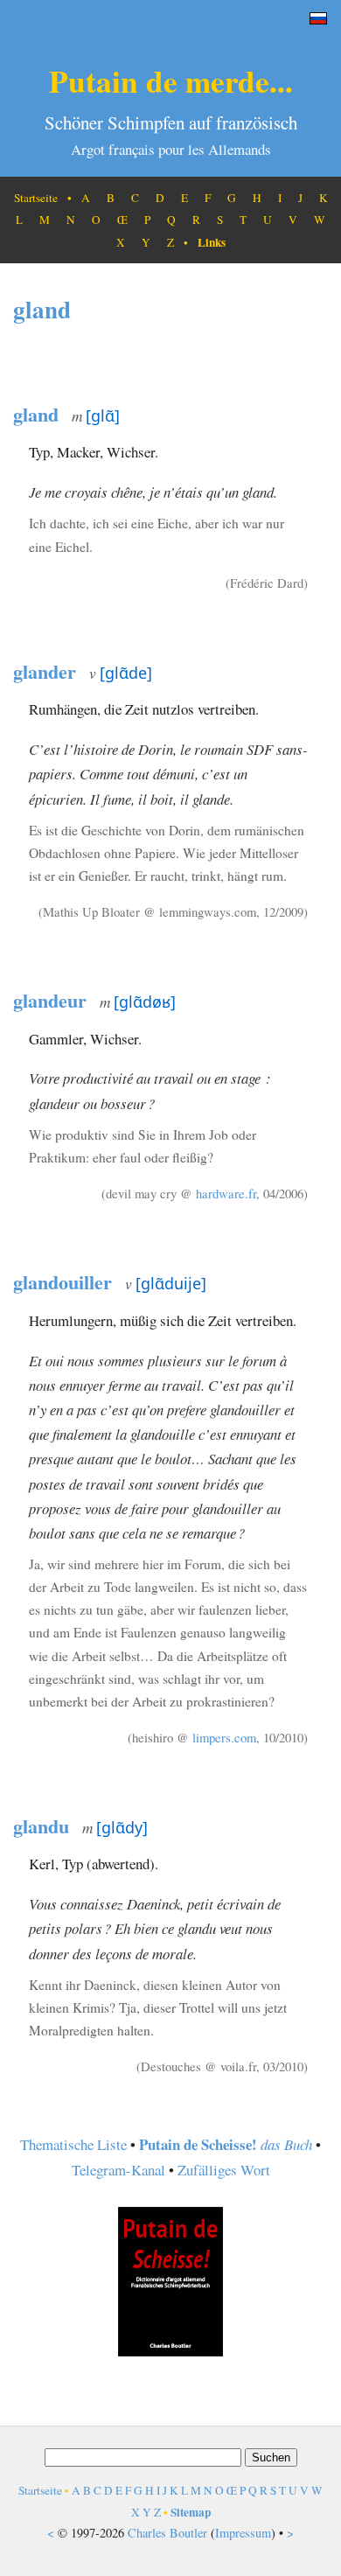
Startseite (36, 198)
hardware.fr (226, 1193)
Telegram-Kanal (118, 2170)
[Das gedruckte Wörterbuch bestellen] (170, 2351)
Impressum (243, 2533)
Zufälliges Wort (224, 2170)
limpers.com (224, 1737)
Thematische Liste (73, 2144)
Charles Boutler (167, 2533)
